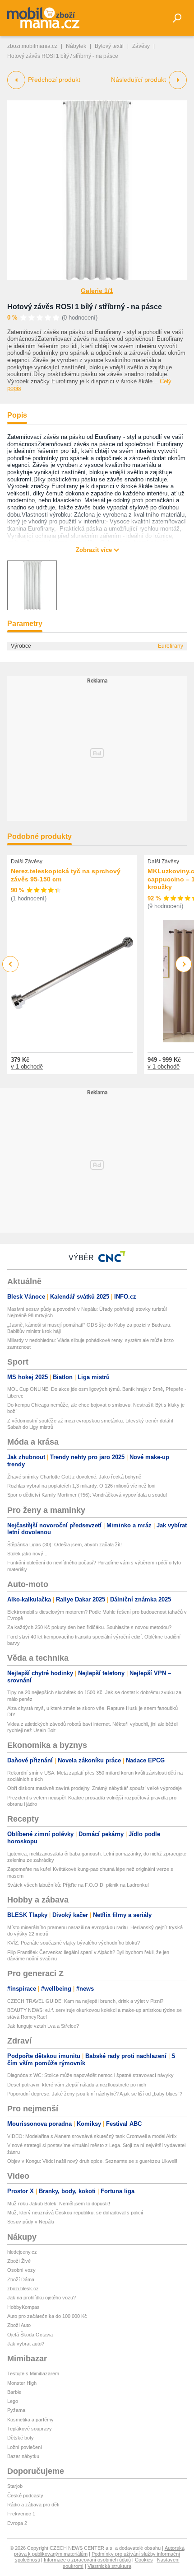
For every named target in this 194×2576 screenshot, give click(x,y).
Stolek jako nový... (27, 1554)
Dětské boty (21, 2438)
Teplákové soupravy (30, 2429)
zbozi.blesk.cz (23, 2289)
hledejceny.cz (22, 2252)
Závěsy (141, 46)
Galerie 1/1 (97, 291)
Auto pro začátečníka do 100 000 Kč (47, 2316)
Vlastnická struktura (109, 2566)
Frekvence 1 (21, 2514)
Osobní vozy (21, 2270)
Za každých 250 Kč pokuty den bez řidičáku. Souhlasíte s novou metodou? (89, 1627)
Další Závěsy (27, 862)
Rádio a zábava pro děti (33, 2505)
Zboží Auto (19, 2325)
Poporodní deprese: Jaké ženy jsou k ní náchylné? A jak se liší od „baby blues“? (95, 2094)
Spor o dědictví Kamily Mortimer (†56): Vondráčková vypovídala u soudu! (87, 1495)
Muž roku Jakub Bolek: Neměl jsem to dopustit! (59, 2204)
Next (184, 964)
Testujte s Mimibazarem (33, 2373)
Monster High (22, 2383)
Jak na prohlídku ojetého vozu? (42, 2298)
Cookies (144, 2560)
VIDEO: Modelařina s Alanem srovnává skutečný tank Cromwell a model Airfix (92, 2136)
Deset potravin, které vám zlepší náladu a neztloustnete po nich (77, 2085)
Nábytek (76, 46)
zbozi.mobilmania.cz (32, 46)
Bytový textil (109, 46)
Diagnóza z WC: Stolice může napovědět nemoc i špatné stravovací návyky (90, 2075)
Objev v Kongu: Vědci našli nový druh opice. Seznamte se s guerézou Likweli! (92, 2161)
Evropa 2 (17, 2523)
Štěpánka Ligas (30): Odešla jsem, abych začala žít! (65, 1545)
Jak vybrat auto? (26, 2344)
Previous (11, 964)
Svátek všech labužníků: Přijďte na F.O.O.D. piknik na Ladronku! (78, 1885)
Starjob (15, 2486)
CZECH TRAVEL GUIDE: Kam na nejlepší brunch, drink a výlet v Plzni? (85, 2001)
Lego (13, 2401)
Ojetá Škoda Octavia (30, 2335)
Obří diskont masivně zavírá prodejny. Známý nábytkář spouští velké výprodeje (95, 1788)
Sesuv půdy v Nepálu (31, 2222)
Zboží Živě (19, 2261)
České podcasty (25, 2496)
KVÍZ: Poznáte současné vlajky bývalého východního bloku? (74, 1943)
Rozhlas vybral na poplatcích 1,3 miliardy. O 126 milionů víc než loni (81, 1486)
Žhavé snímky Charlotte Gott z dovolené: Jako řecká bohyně (74, 1477)
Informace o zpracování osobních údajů (87, 2560)
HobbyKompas (23, 2307)
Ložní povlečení (25, 2447)
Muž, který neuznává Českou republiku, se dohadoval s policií (75, 2213)
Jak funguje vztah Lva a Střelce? (43, 2026)
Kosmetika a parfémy (30, 2420)
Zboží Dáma (21, 2279)
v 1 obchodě (27, 1067)
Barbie (14, 2392)
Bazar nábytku (23, 2456)
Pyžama (16, 2410)
